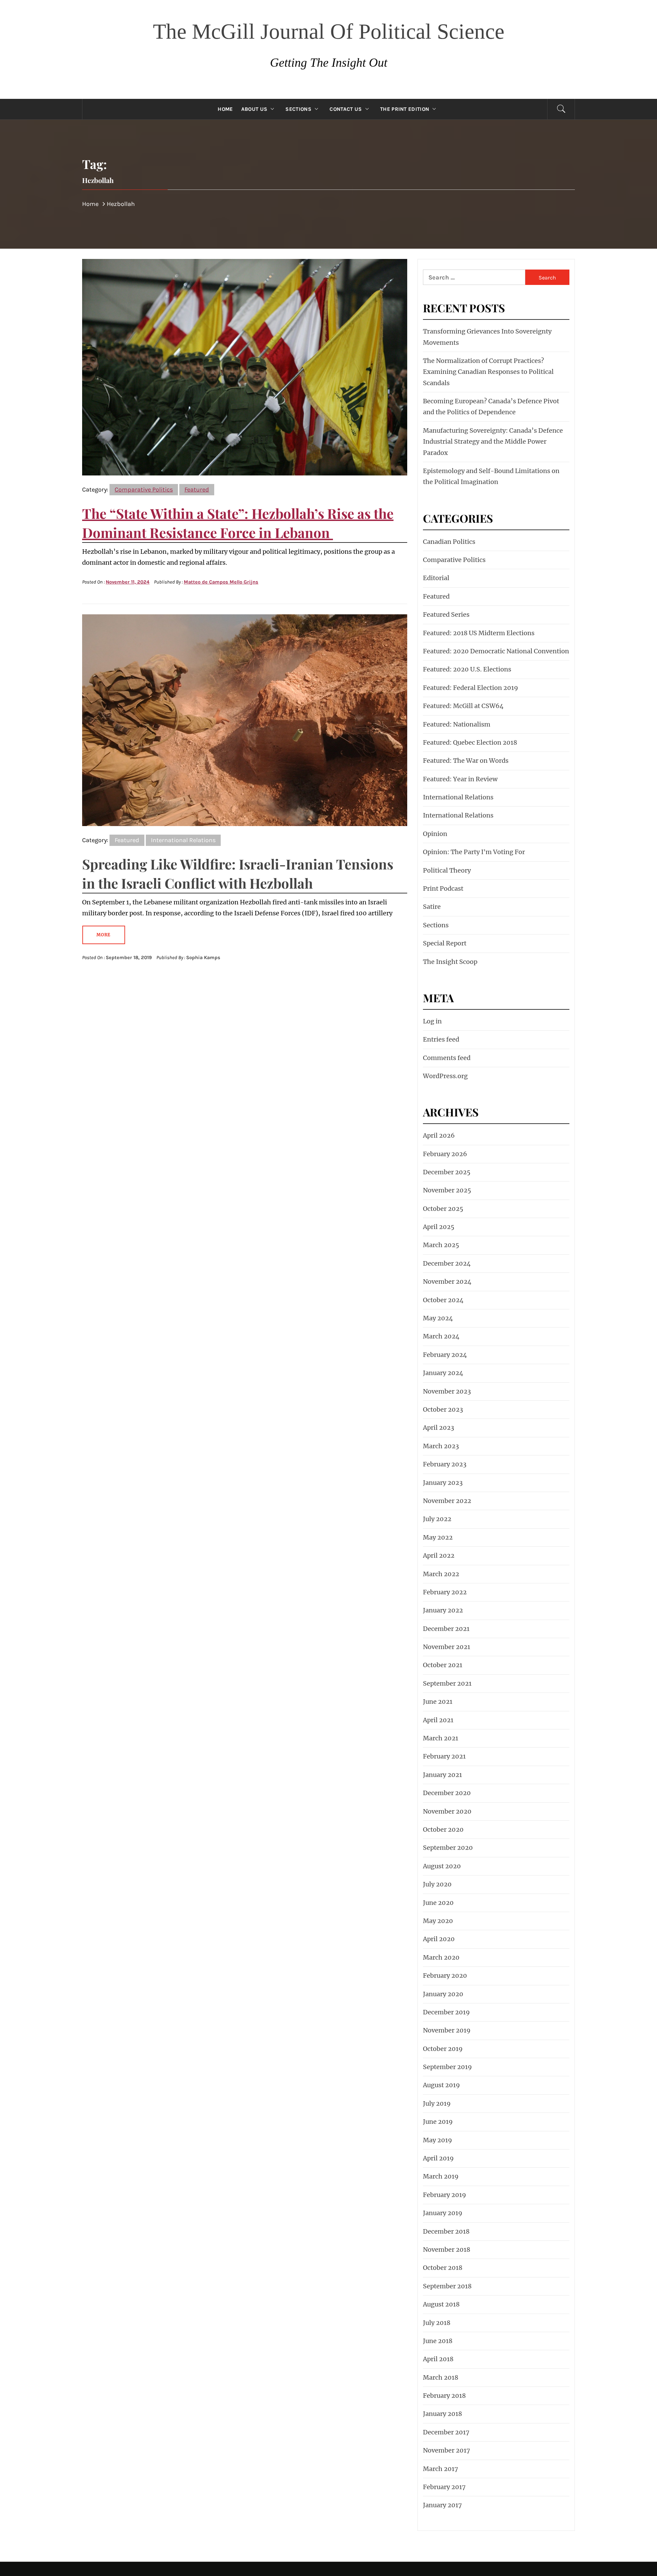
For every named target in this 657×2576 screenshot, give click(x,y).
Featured (197, 489)
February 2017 (444, 2487)
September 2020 (448, 1848)
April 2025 (439, 1227)
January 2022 (443, 1610)
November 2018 (447, 2250)
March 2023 (441, 1446)
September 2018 (447, 2286)
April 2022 (439, 1555)
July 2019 (437, 2103)
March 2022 (441, 1574)
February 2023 (445, 1464)
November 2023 (447, 1391)
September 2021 (447, 1683)
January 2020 (443, 1994)
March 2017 (441, 2469)
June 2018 (438, 2341)
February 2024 (445, 1355)
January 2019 (443, 2213)
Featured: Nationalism (457, 724)
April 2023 (439, 1428)
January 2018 (442, 2414)
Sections (298, 109)
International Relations (183, 840)
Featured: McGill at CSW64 (463, 706)
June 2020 (438, 1903)
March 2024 (441, 1336)
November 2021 (447, 1647)
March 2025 (441, 1245)
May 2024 (438, 1318)
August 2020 (442, 1866)
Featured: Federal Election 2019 (471, 688)
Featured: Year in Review (460, 779)
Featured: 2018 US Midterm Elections (479, 633)
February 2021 (444, 1756)
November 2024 (447, 1282)
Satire (432, 907)
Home (225, 109)
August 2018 (441, 2304)
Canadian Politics (449, 542)
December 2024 (447, 1263)
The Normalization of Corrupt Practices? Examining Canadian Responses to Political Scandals (488, 372)
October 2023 (443, 1409)
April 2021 (438, 1720)
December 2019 (446, 2012)
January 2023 (443, 1483)
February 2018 (444, 2396)
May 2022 (438, 1537)
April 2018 (438, 2359)
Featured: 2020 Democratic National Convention (496, 651)
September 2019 (447, 2067)
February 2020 (445, 1976)
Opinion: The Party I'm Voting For (474, 852)
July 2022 (437, 1519)
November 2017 (447, 2450)
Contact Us (346, 109)
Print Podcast (443, 888)
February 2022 (445, 1592)
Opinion (435, 834)
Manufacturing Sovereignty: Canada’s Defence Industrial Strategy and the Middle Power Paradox (493, 442)
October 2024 (443, 1300)
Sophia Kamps (203, 958)
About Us (254, 109)
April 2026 (439, 1135)
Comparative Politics (144, 489)
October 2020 (443, 1829)
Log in (432, 1021)
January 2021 (442, 1775)
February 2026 (445, 1154)
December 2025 (447, 1172)
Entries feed (441, 1039)
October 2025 (443, 1209)
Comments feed (447, 1058)
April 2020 (439, 1939)
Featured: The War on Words (466, 761)
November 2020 (447, 1811)
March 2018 (441, 2377)
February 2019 (445, 2195)
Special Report (445, 943)
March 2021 (441, 1738)
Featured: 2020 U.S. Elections (467, 669)
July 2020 (437, 1884)
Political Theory (447, 870)
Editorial (436, 578)
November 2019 (447, 2030)
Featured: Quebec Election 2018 (470, 742)
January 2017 (442, 2505)
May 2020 (438, 1921)
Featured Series (446, 614)
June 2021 (438, 1702)
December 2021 (446, 1629)
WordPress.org (445, 1076)
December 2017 (446, 2432)
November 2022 (447, 1501)
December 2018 (446, 2231)
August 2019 (441, 2085)
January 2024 (443, 1373)
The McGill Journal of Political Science (329, 31)
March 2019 (441, 2176)
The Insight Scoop (450, 962)
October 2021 (443, 1665)
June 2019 (438, 2122)
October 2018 (443, 2268)
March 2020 (441, 1957)
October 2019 (443, 2049)
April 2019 (438, 2158)
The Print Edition (405, 109)
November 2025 (447, 1190)
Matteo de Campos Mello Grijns (221, 582)
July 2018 (437, 2323)
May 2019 (437, 2140)
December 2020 (447, 1793)
